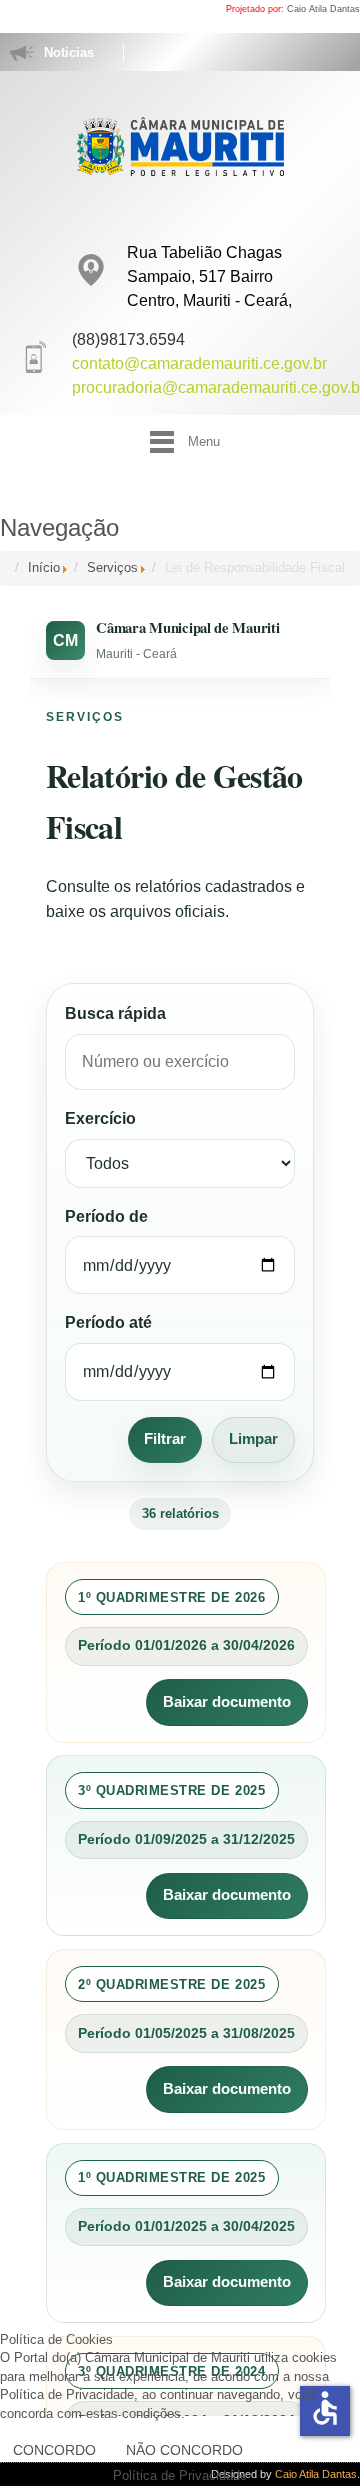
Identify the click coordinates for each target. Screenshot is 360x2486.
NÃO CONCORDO (184, 2450)
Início (44, 567)
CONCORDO (54, 2450)
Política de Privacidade (180, 2475)
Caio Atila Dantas (323, 9)
